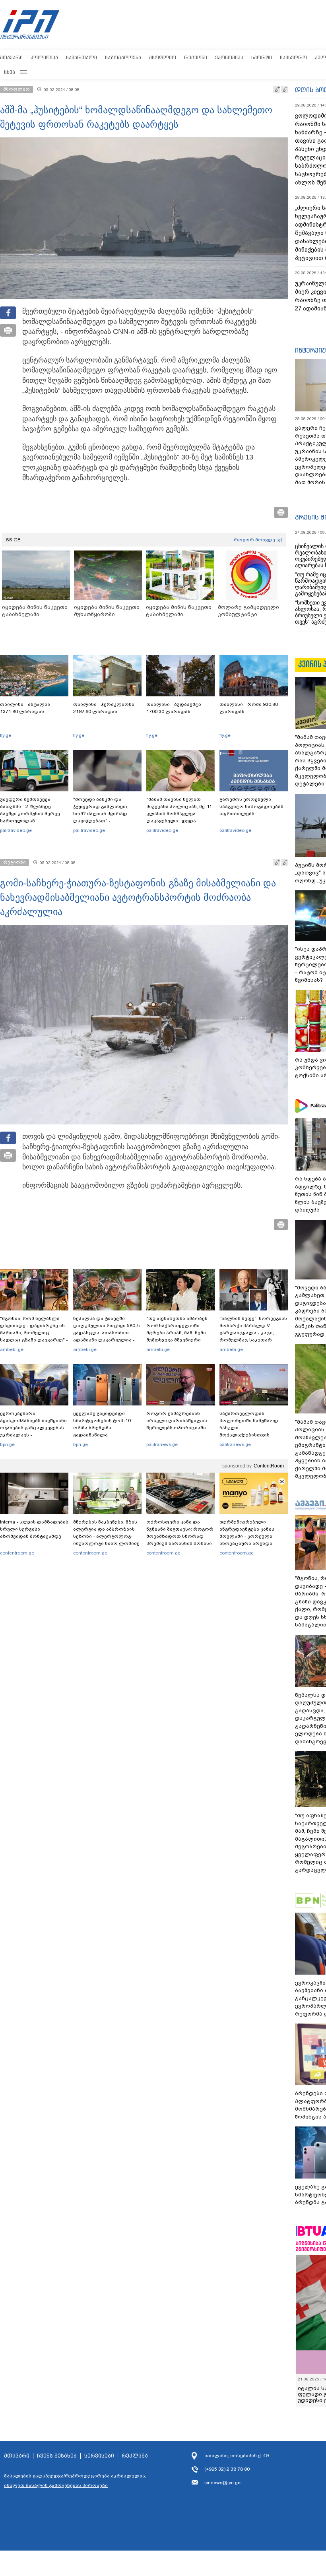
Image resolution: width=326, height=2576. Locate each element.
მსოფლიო (163, 57)
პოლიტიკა (44, 57)
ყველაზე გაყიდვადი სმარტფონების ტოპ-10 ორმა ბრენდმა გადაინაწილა (102, 1424)
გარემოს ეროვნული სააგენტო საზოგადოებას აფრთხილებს (251, 806)
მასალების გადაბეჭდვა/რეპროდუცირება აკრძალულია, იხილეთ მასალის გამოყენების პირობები (75, 2481)
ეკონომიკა (229, 57)
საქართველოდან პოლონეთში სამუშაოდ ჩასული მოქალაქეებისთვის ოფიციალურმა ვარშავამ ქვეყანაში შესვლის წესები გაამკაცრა (252, 1435)
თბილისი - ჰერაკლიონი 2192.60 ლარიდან (104, 708)
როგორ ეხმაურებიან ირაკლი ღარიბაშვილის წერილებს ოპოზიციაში (177, 1421)
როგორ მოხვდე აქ (258, 540)
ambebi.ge (12, 1349)
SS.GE (13, 540)
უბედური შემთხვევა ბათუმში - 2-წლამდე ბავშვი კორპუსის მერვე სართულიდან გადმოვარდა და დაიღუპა (33, 814)
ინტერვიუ (310, 350)
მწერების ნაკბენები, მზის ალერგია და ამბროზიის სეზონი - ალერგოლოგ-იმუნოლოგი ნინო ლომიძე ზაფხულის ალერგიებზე (106, 1536)
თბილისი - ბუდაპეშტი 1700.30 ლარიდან (174, 708)
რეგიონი (196, 57)
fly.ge (6, 735)
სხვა (10, 72)
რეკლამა (135, 2456)
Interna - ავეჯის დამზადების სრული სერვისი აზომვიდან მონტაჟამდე (34, 1529)
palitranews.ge (162, 1444)
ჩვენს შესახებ (57, 2456)
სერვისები (99, 2456)
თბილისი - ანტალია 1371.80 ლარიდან (25, 708)
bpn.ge (7, 1444)
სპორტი (262, 57)
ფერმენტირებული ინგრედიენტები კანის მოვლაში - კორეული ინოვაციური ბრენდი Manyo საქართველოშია (249, 1536)
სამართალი (81, 57)
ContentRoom (269, 1466)
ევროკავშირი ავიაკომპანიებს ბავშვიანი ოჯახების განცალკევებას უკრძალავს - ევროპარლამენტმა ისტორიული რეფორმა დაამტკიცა (33, 1435)
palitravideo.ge (16, 830)
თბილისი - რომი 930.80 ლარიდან (249, 708)
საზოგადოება (123, 57)
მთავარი (11, 57)
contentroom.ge (17, 1553)
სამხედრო (293, 57)
